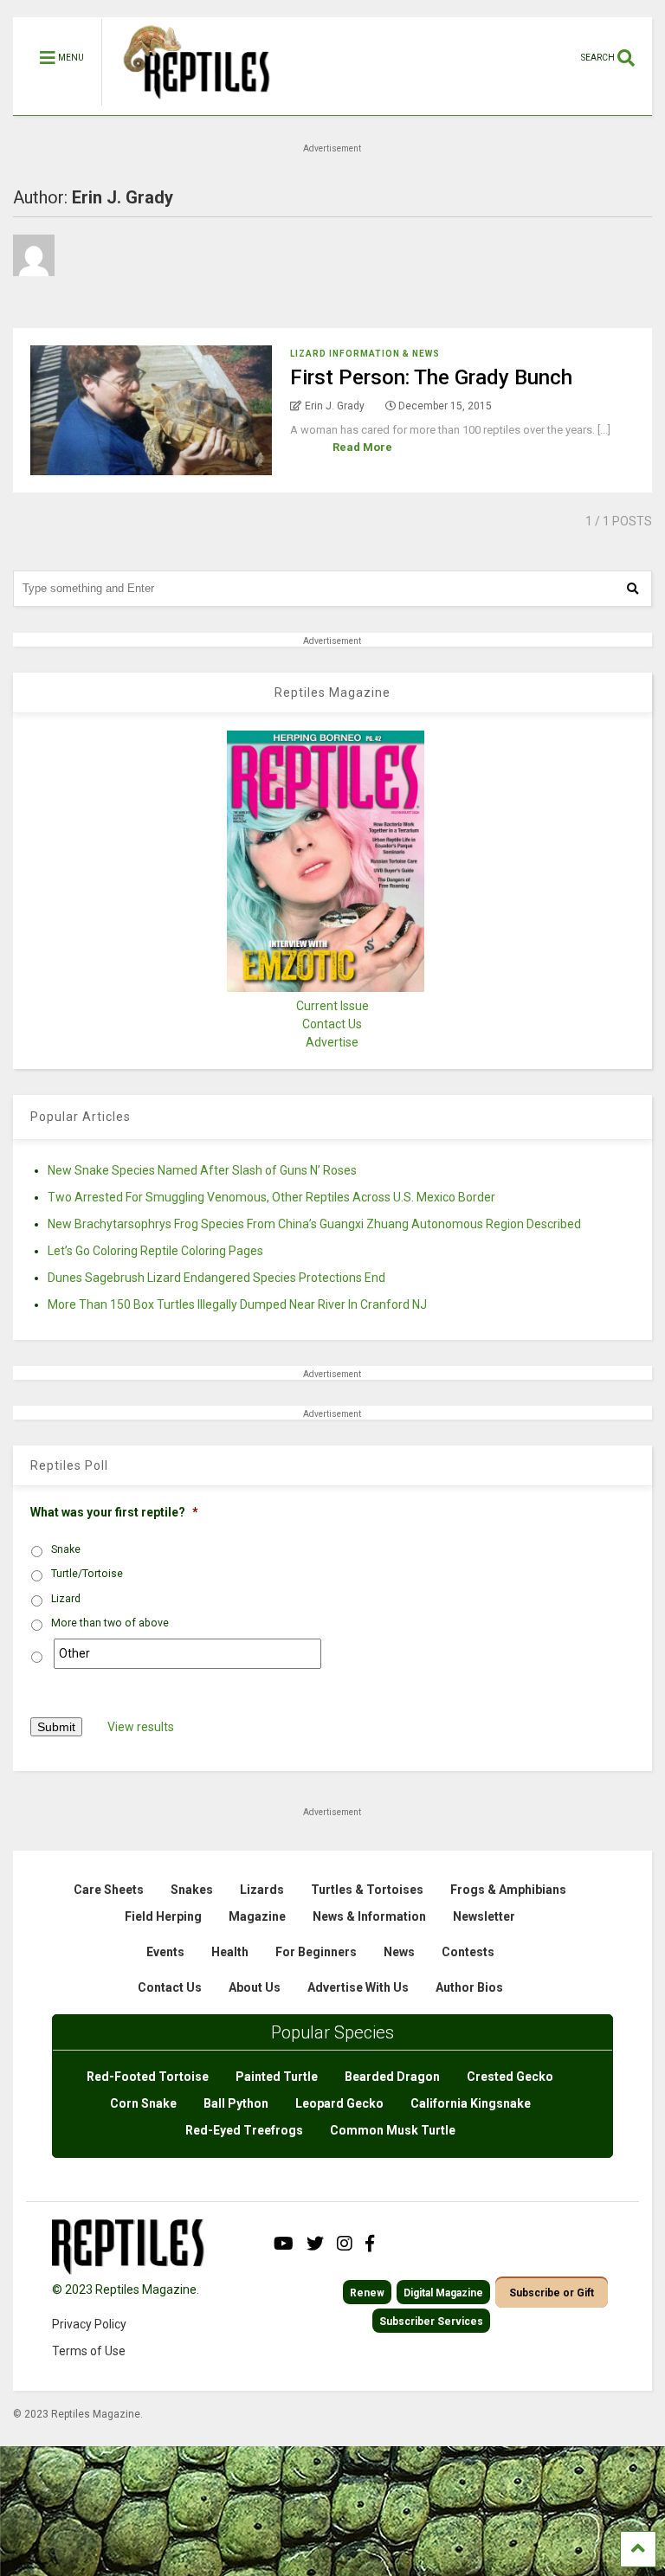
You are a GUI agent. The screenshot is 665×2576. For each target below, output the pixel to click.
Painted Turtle (277, 2077)
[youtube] (284, 2244)
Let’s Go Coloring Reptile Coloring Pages (155, 1251)
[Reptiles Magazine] (190, 106)
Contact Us (332, 1024)
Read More (362, 447)
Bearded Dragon (392, 2077)
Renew (367, 2293)
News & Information (369, 1916)
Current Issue (332, 1006)
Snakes (192, 1890)
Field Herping (163, 1916)
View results (141, 1727)
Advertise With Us (358, 1987)
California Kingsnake (471, 2103)
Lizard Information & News (365, 354)
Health (230, 1952)
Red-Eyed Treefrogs (244, 2130)
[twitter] (315, 2244)
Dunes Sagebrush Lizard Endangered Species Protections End (216, 1278)
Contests (468, 1952)
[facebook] (370, 2244)
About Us (255, 1987)
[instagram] (345, 2244)
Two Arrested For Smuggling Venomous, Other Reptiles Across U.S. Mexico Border (271, 1197)
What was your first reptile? (114, 1512)
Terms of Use (89, 2351)
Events (165, 1952)
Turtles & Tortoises (367, 1890)
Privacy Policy (89, 2324)
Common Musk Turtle (393, 2130)
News (399, 1952)
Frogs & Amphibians (508, 1890)
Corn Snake (143, 2103)
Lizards (262, 1890)
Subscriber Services (431, 2322)
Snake (66, 1549)
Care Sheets (109, 1890)
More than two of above (110, 1623)
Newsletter (484, 1916)
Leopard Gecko (339, 2103)
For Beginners (316, 1952)
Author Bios (469, 1987)
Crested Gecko (510, 2077)
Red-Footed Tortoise (148, 2077)
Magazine (257, 1916)
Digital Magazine (443, 2293)
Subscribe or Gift (552, 2293)
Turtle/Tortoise (87, 1574)
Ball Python (236, 2103)
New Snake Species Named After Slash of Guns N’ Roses (202, 1170)
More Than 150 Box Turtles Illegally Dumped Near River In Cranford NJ (237, 1304)
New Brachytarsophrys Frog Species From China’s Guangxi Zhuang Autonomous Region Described (314, 1224)
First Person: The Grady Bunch (431, 377)
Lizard (66, 1599)
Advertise (332, 1042)
